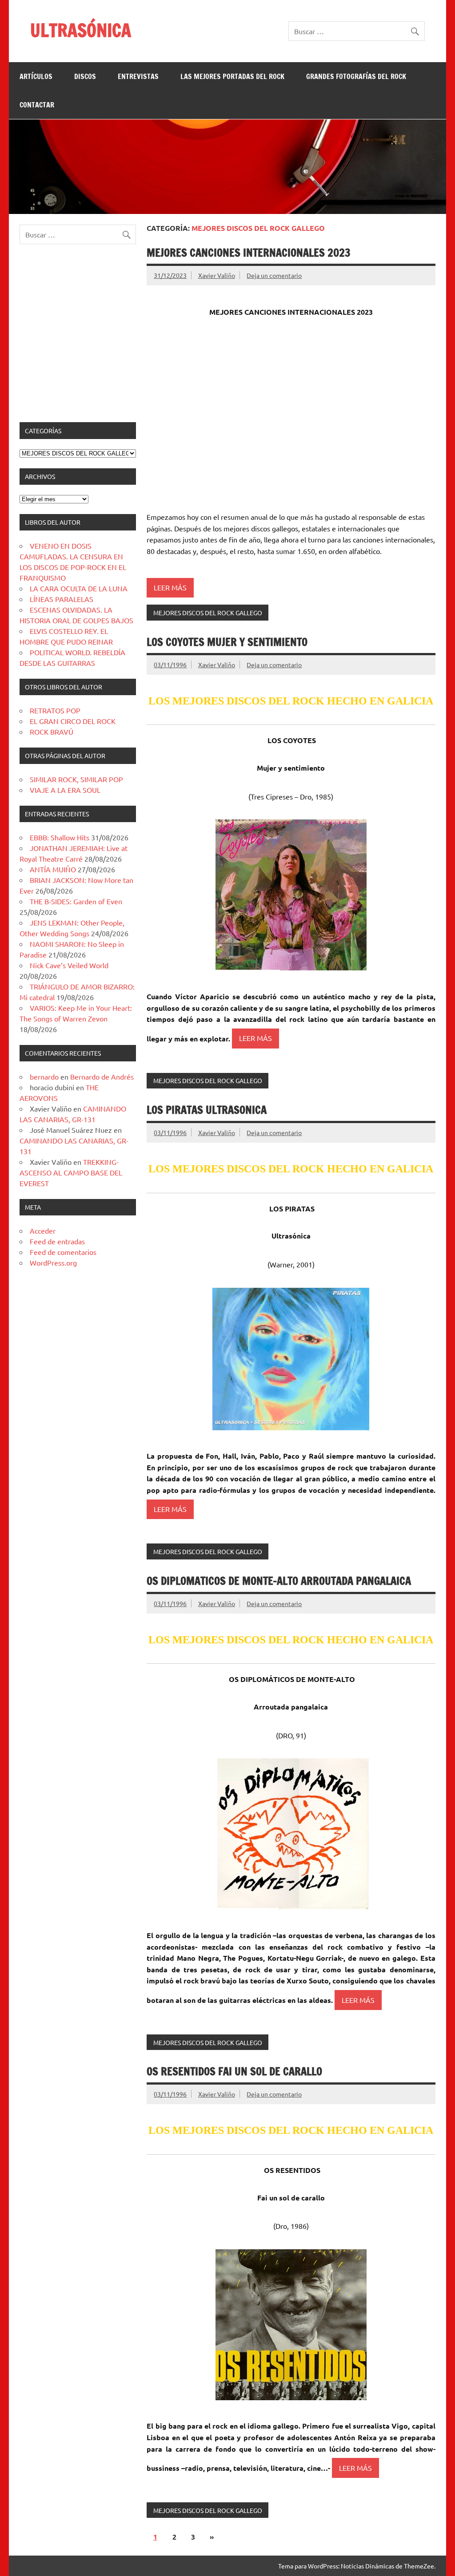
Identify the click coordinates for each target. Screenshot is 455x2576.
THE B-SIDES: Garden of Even (76, 901)
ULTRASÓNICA (81, 30)
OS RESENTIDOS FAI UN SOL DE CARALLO (234, 2071)
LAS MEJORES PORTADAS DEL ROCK (232, 76)
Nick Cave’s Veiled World (69, 965)
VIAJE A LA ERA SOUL (65, 790)
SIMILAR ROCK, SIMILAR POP (76, 779)
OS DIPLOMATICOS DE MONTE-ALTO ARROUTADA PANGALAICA (279, 1581)
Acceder (43, 1231)
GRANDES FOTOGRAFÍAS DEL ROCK (356, 76)
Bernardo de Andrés (102, 1076)
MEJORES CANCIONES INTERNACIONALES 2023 (249, 253)
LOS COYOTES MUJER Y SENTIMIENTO (227, 642)
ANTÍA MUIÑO (53, 869)
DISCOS (85, 76)
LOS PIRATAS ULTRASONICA (207, 1110)
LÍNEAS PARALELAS (62, 599)
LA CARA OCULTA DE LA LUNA (79, 588)
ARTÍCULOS (36, 76)
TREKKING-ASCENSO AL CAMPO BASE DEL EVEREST (71, 1172)
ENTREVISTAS (138, 76)
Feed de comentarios (63, 1252)
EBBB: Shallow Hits (60, 837)
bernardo (44, 1076)
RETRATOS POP (55, 710)
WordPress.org (53, 1262)
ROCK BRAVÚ (52, 732)
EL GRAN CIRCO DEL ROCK (73, 721)
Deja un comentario (274, 275)
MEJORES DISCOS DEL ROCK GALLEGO (208, 613)
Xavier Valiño (217, 275)
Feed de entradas (57, 1241)
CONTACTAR (37, 105)
